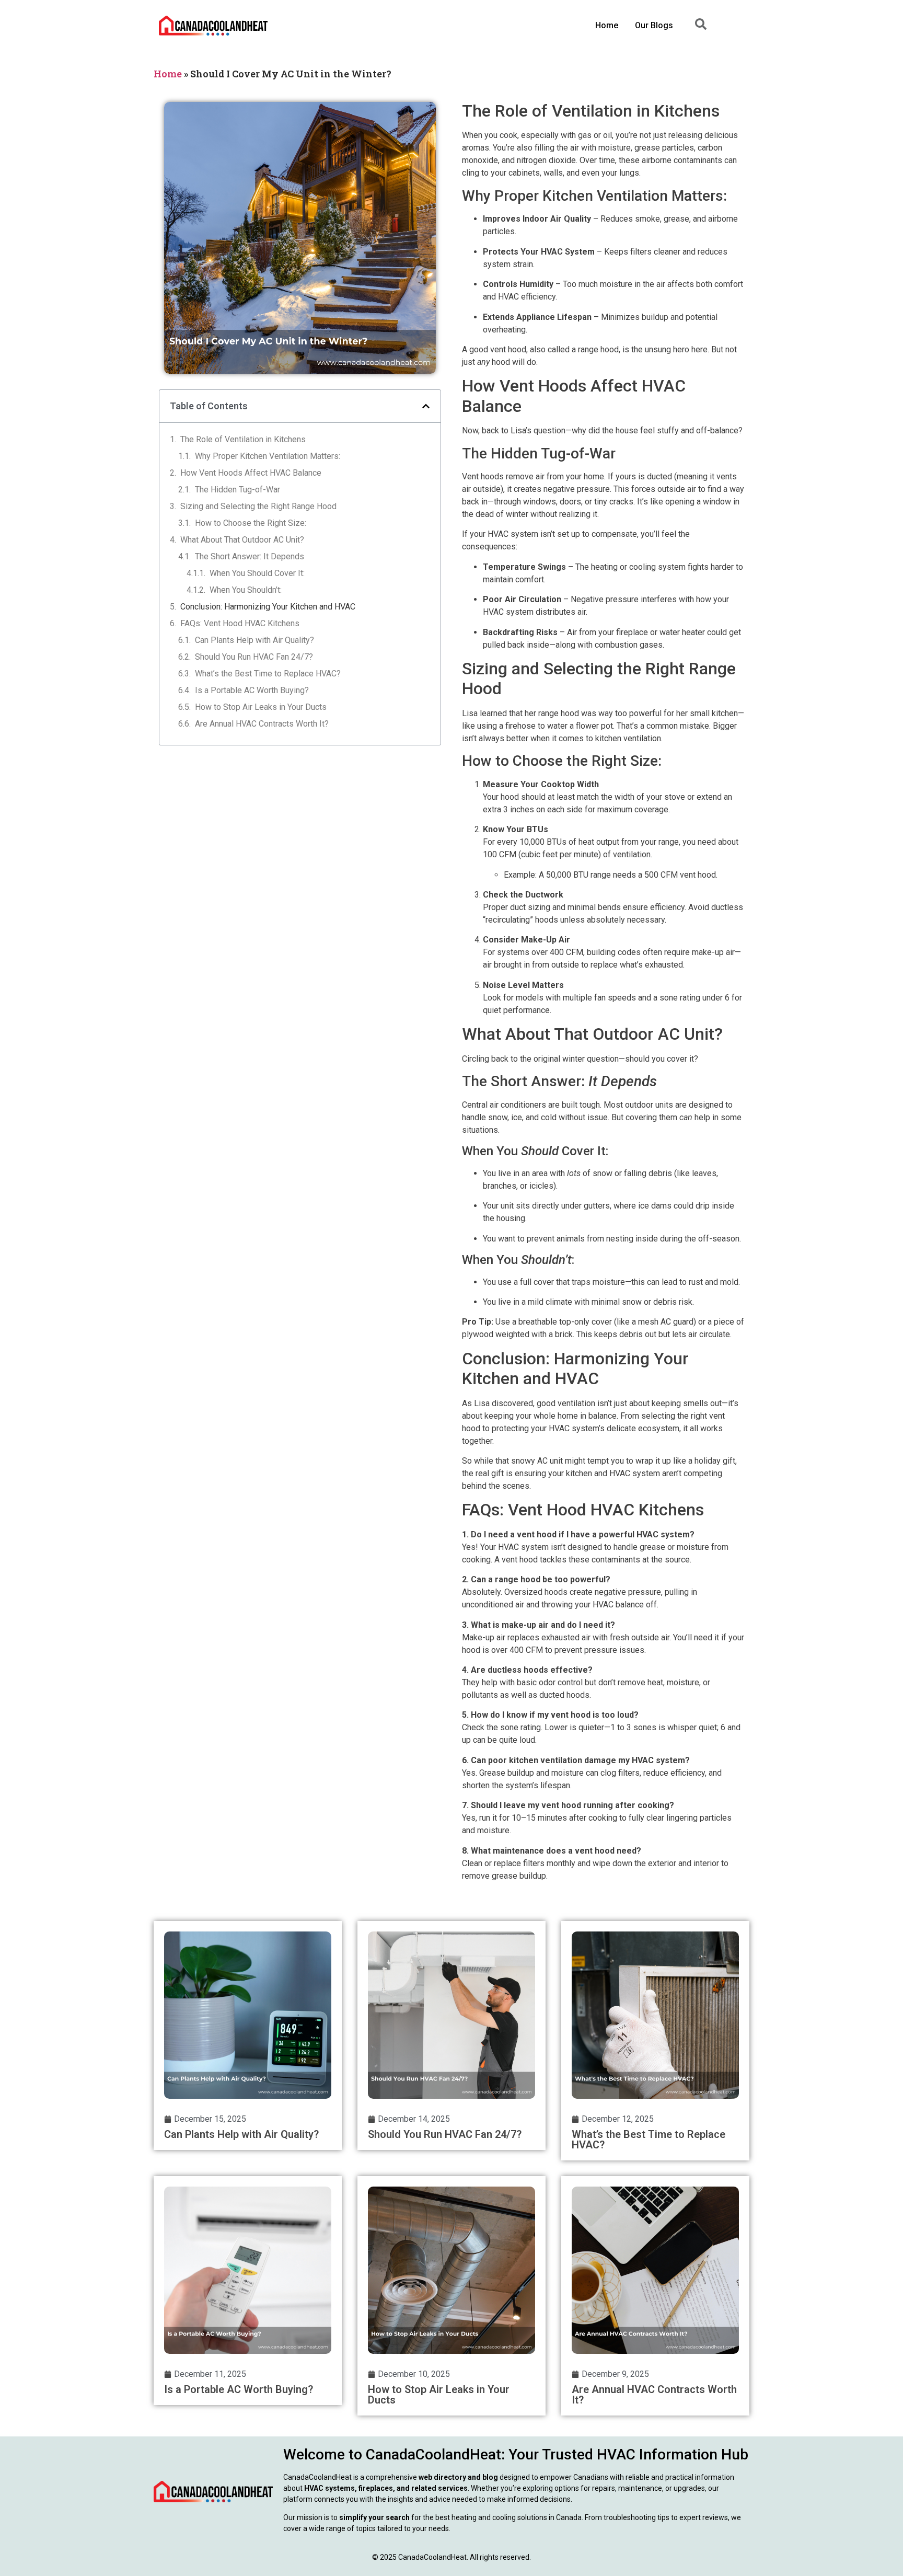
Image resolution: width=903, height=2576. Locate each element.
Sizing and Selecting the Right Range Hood (258, 506)
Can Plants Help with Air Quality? (254, 640)
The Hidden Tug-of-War (238, 490)
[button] (426, 406)
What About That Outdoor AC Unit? (242, 540)
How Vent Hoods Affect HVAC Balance (251, 473)
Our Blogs (654, 25)
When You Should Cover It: (257, 573)
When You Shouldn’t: (246, 590)
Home (607, 25)
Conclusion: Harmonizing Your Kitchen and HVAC (268, 607)
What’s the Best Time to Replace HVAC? (268, 674)
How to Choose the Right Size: (251, 523)
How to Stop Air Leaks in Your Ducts (261, 707)
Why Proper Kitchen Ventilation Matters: (268, 456)
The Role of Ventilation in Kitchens (243, 439)
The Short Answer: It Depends (250, 556)
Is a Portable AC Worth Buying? (252, 690)
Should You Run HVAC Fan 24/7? (254, 657)
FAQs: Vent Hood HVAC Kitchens (240, 623)
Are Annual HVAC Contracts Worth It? (262, 724)
